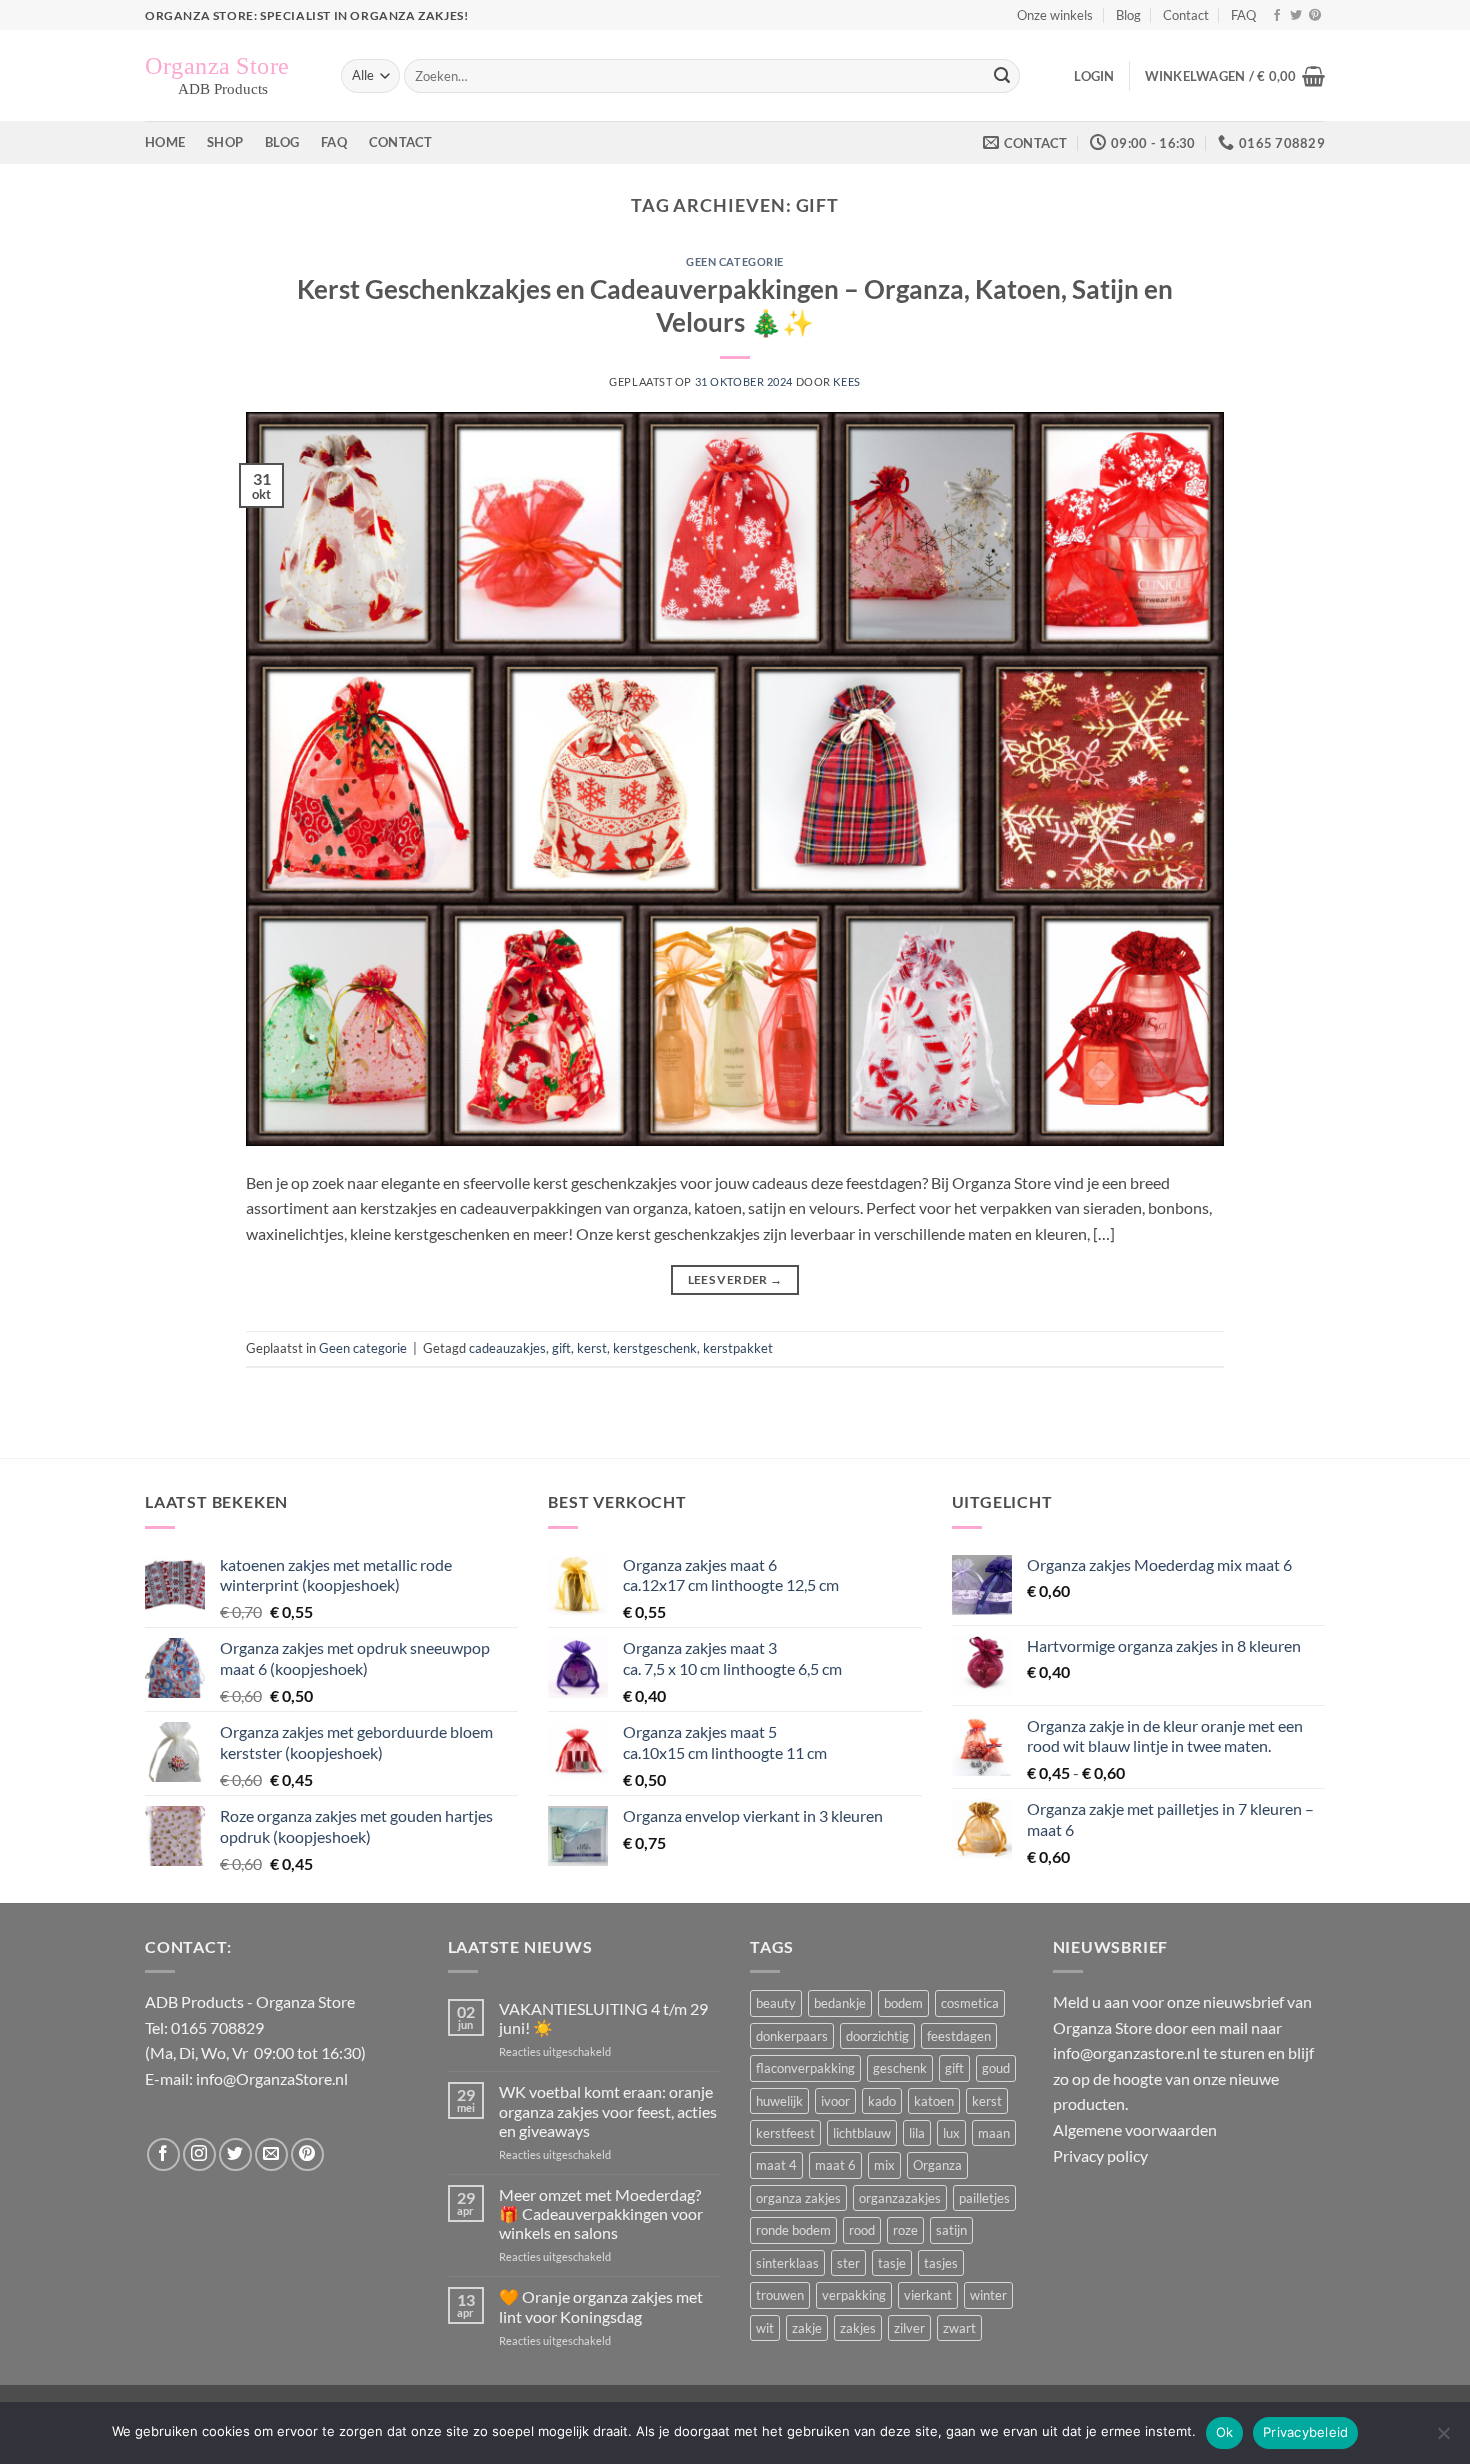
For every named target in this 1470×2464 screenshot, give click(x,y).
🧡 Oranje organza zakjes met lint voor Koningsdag (601, 2306)
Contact (1186, 15)
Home (165, 142)
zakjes (858, 2328)
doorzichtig (877, 2036)
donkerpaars (792, 2036)
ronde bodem (793, 2230)
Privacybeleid (1305, 2432)
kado (882, 2101)
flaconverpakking (805, 2068)
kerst (592, 1348)
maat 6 (835, 2165)
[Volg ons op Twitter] (1296, 16)
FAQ (1243, 15)
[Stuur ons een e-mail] (271, 2154)
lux (951, 2133)
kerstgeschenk (655, 1348)
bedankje (840, 2003)
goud (996, 2068)
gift (561, 1348)
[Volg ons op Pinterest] (1315, 16)
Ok (1225, 2432)
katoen (934, 2101)
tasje (892, 2263)
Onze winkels (1055, 15)
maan (994, 2133)
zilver (909, 2328)
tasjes (941, 2263)
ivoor (835, 2101)
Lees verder (735, 1279)
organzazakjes (900, 2198)
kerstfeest (785, 2133)
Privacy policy (1100, 2155)
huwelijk (779, 2101)
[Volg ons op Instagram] (199, 2154)
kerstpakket (738, 1348)
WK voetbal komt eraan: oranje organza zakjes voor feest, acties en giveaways (608, 2110)
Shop (225, 142)
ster (848, 2263)
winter (988, 2295)
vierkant (928, 2295)
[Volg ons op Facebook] (1277, 16)
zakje (807, 2328)
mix (884, 2165)
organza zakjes (798, 2198)
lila (917, 2133)
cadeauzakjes (507, 1348)
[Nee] (1443, 2439)
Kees (846, 381)
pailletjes (984, 2198)
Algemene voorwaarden (1135, 2129)
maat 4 (776, 2165)
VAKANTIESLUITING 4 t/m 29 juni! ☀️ (603, 2018)
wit (765, 2328)
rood (862, 2230)
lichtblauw (862, 2133)
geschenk (900, 2068)
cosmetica (970, 2003)
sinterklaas (787, 2263)
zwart (959, 2328)
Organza (937, 2165)
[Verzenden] (1002, 76)
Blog (1128, 15)
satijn (951, 2230)
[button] (1094, 76)
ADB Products (194, 2001)
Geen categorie (735, 261)
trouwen (780, 2295)
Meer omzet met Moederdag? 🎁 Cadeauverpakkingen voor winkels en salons (601, 2213)
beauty (776, 2003)
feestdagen (959, 2036)
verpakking (854, 2295)
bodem (903, 2003)
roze (905, 2230)
